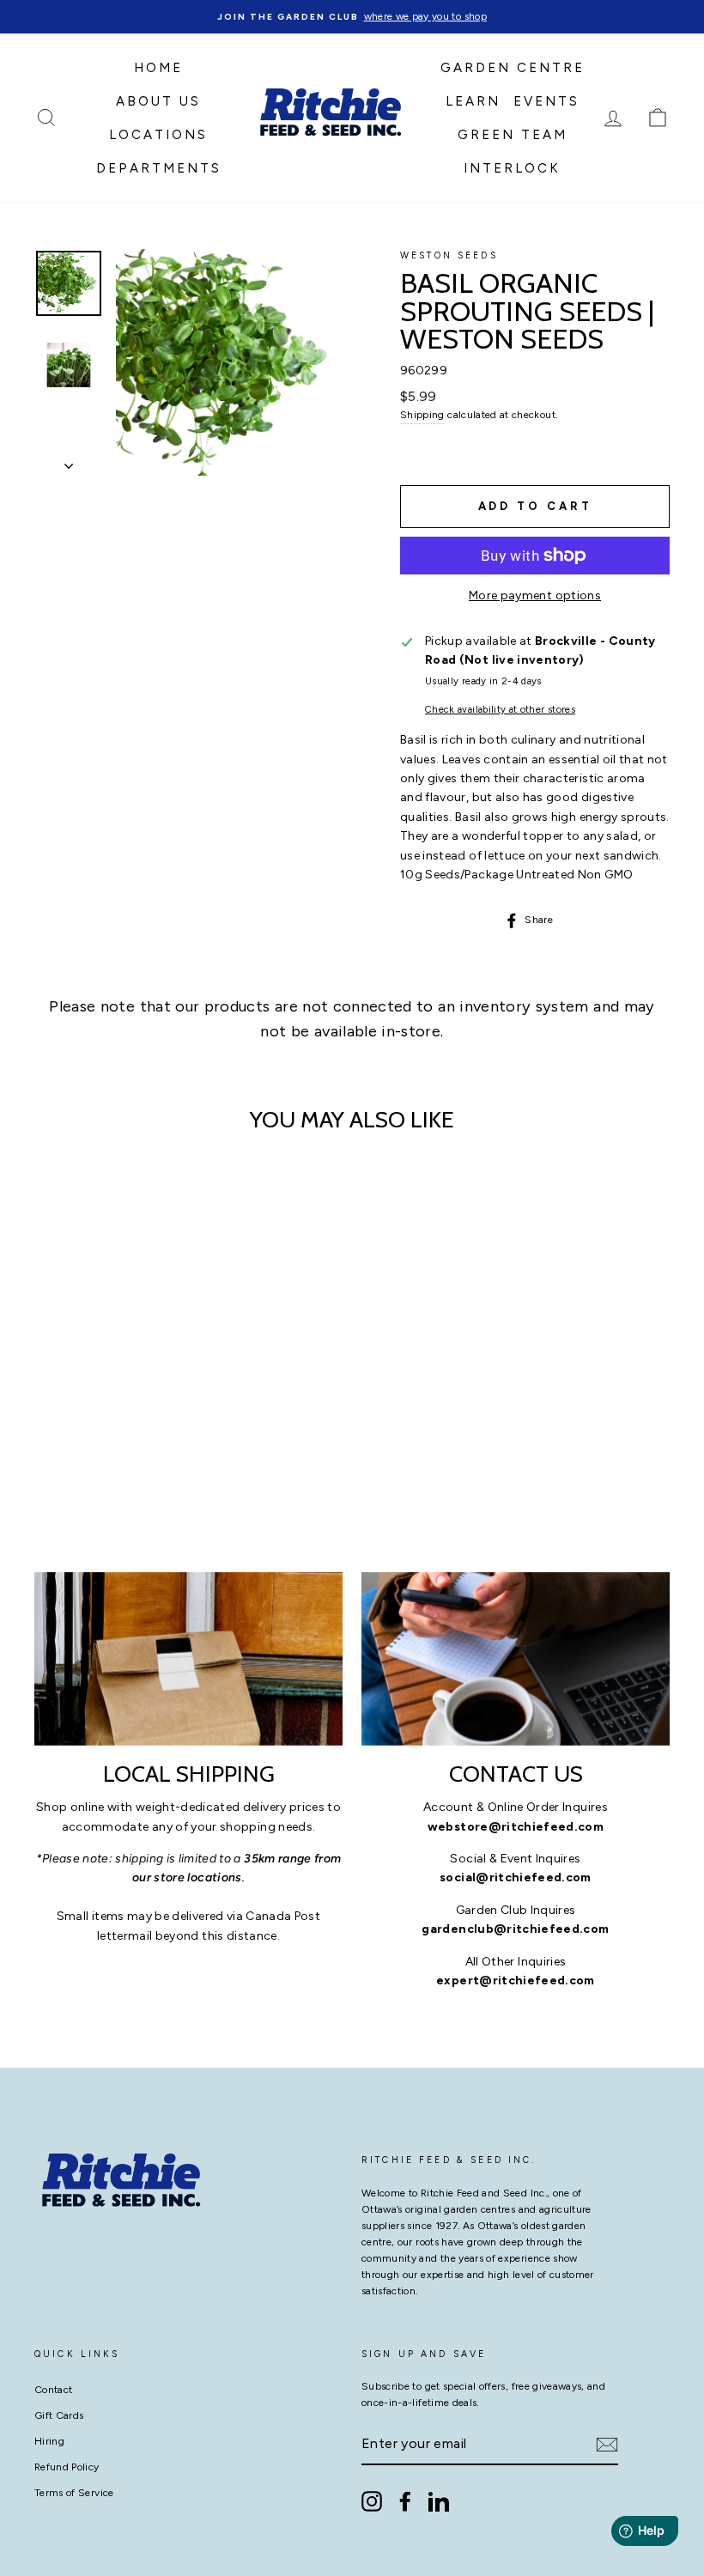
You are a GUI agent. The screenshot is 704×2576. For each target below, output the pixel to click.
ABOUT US (158, 101)
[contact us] (516, 1659)
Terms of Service (74, 2493)
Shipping (422, 415)
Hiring (49, 2441)
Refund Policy (67, 2467)
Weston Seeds (449, 255)
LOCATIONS (158, 135)
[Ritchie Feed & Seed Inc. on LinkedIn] (439, 2501)
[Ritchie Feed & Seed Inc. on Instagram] (372, 2501)
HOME (158, 68)
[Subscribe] (607, 2445)
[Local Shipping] (188, 1659)
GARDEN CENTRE (513, 68)
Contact (53, 2390)
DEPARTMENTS (159, 168)
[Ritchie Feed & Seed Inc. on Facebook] (405, 2501)
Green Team (513, 135)
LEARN (473, 101)
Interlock (512, 168)
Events (546, 101)
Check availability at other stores (500, 709)
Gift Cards (59, 2415)
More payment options (535, 595)
